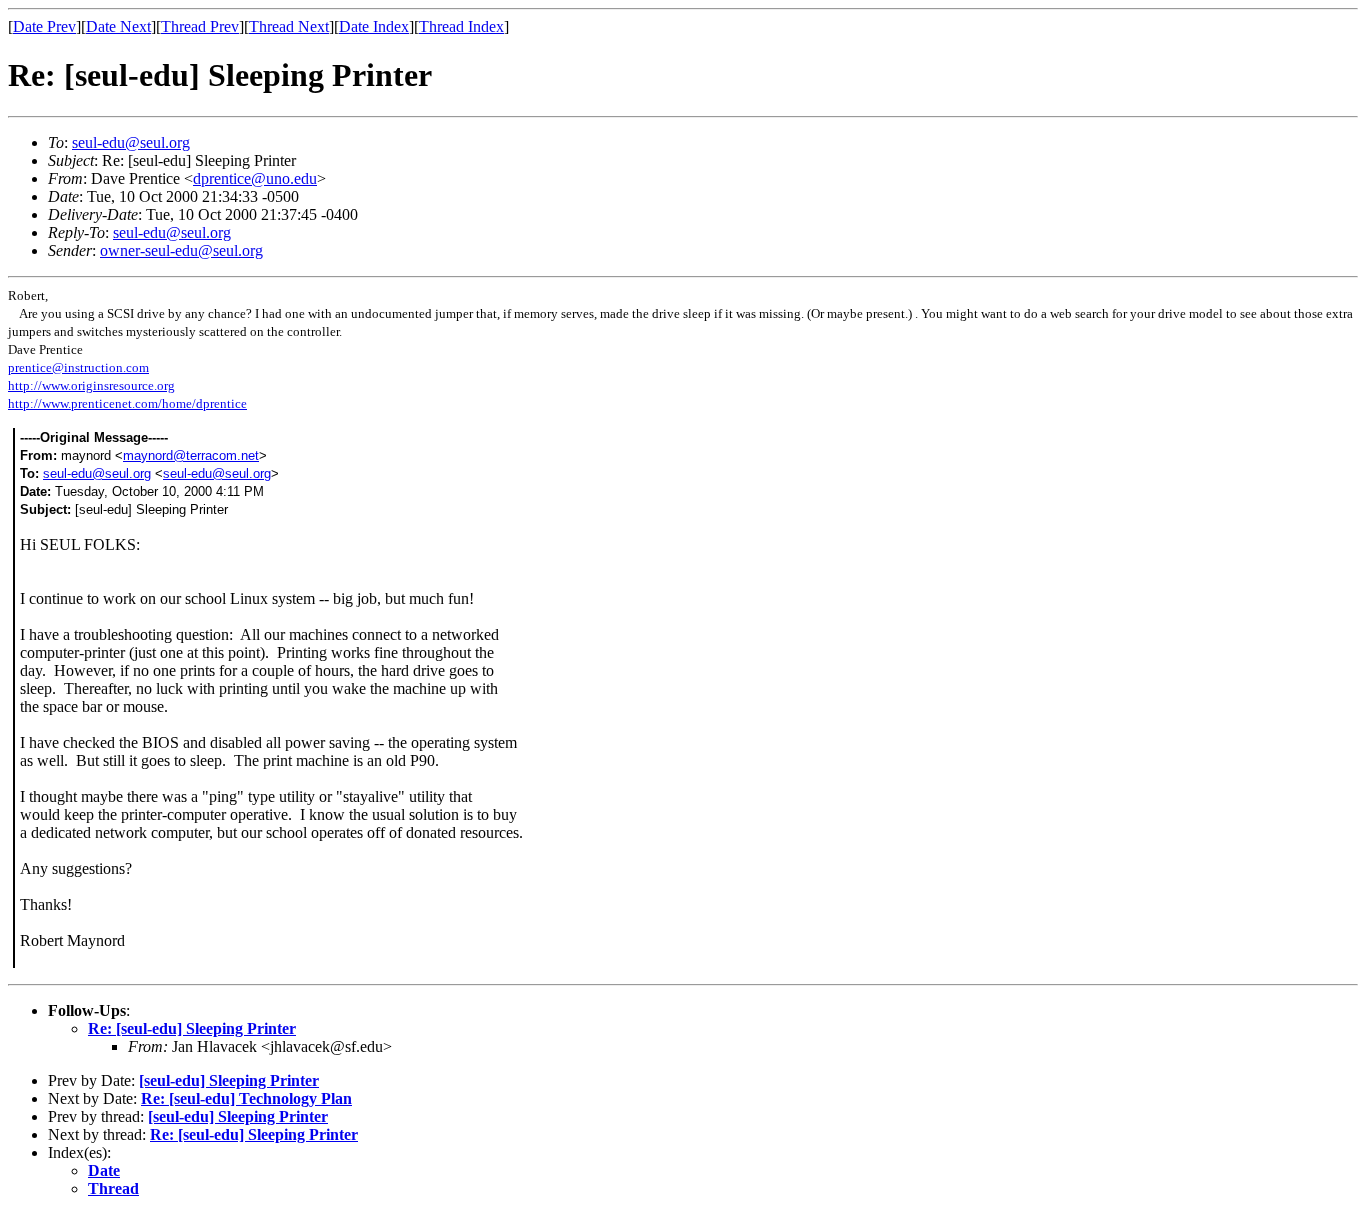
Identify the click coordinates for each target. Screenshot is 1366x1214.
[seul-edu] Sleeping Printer (229, 1080)
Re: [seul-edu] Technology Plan (246, 1098)
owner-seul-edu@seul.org (181, 250)
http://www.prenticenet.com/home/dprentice (127, 403)
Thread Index (461, 26)
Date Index (374, 26)
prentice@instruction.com (78, 367)
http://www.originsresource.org (91, 385)
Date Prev (44, 26)
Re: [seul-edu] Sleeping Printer (192, 1028)
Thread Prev (200, 26)
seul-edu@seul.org (131, 142)
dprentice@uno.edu (255, 178)
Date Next (118, 26)
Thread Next (289, 26)
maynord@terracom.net (191, 455)
